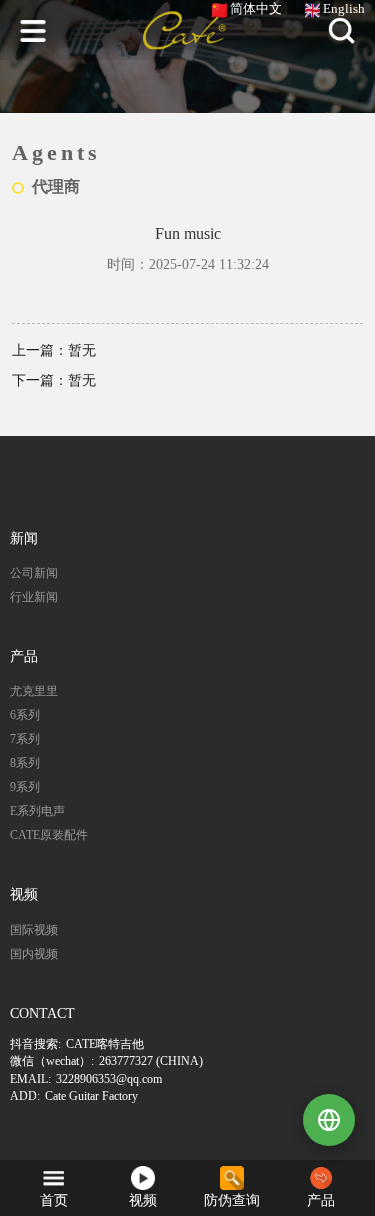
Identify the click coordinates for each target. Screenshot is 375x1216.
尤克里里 (34, 691)
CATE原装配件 (49, 835)
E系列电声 (37, 811)
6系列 (25, 715)
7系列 (25, 739)
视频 (143, 1200)
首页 (54, 1200)
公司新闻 (34, 573)
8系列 (25, 763)
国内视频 (34, 954)
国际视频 (34, 930)
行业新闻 (34, 597)
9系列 (25, 787)
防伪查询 (232, 1200)
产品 (321, 1200)
